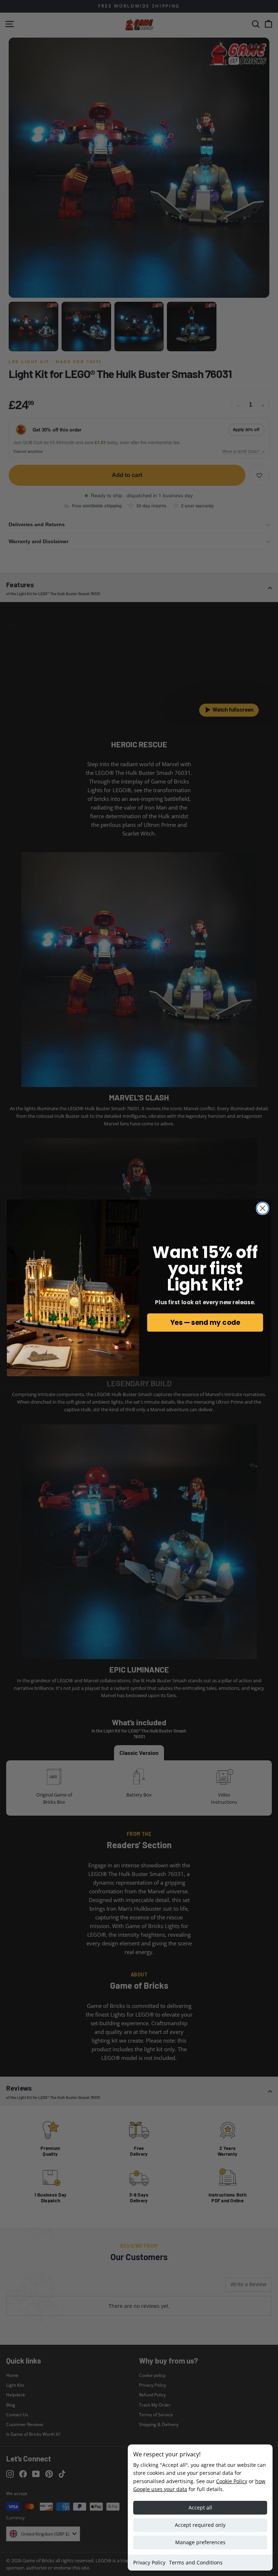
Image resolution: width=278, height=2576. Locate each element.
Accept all (200, 2508)
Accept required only (200, 2525)
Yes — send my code (205, 1322)
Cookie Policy (232, 2481)
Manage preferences (200, 2542)
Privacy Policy (149, 2562)
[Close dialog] (263, 1208)
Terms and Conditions (196, 2562)
